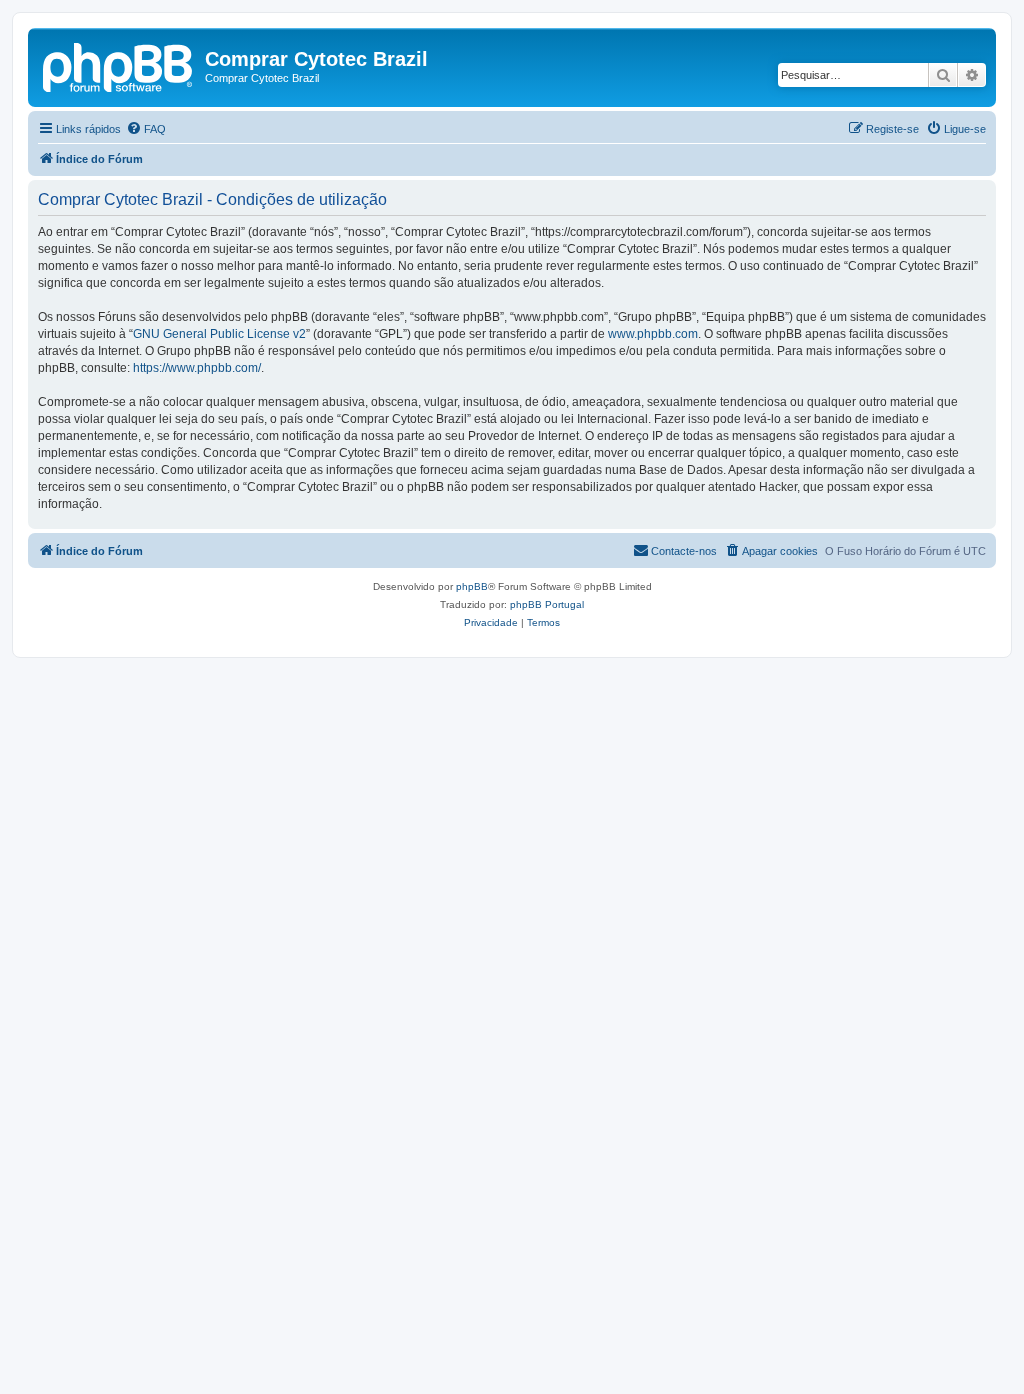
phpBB (472, 586)
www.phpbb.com (653, 334)
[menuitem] (146, 129)
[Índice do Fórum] (119, 65)
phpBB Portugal (547, 604)
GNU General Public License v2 (219, 334)
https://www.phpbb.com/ (197, 368)
